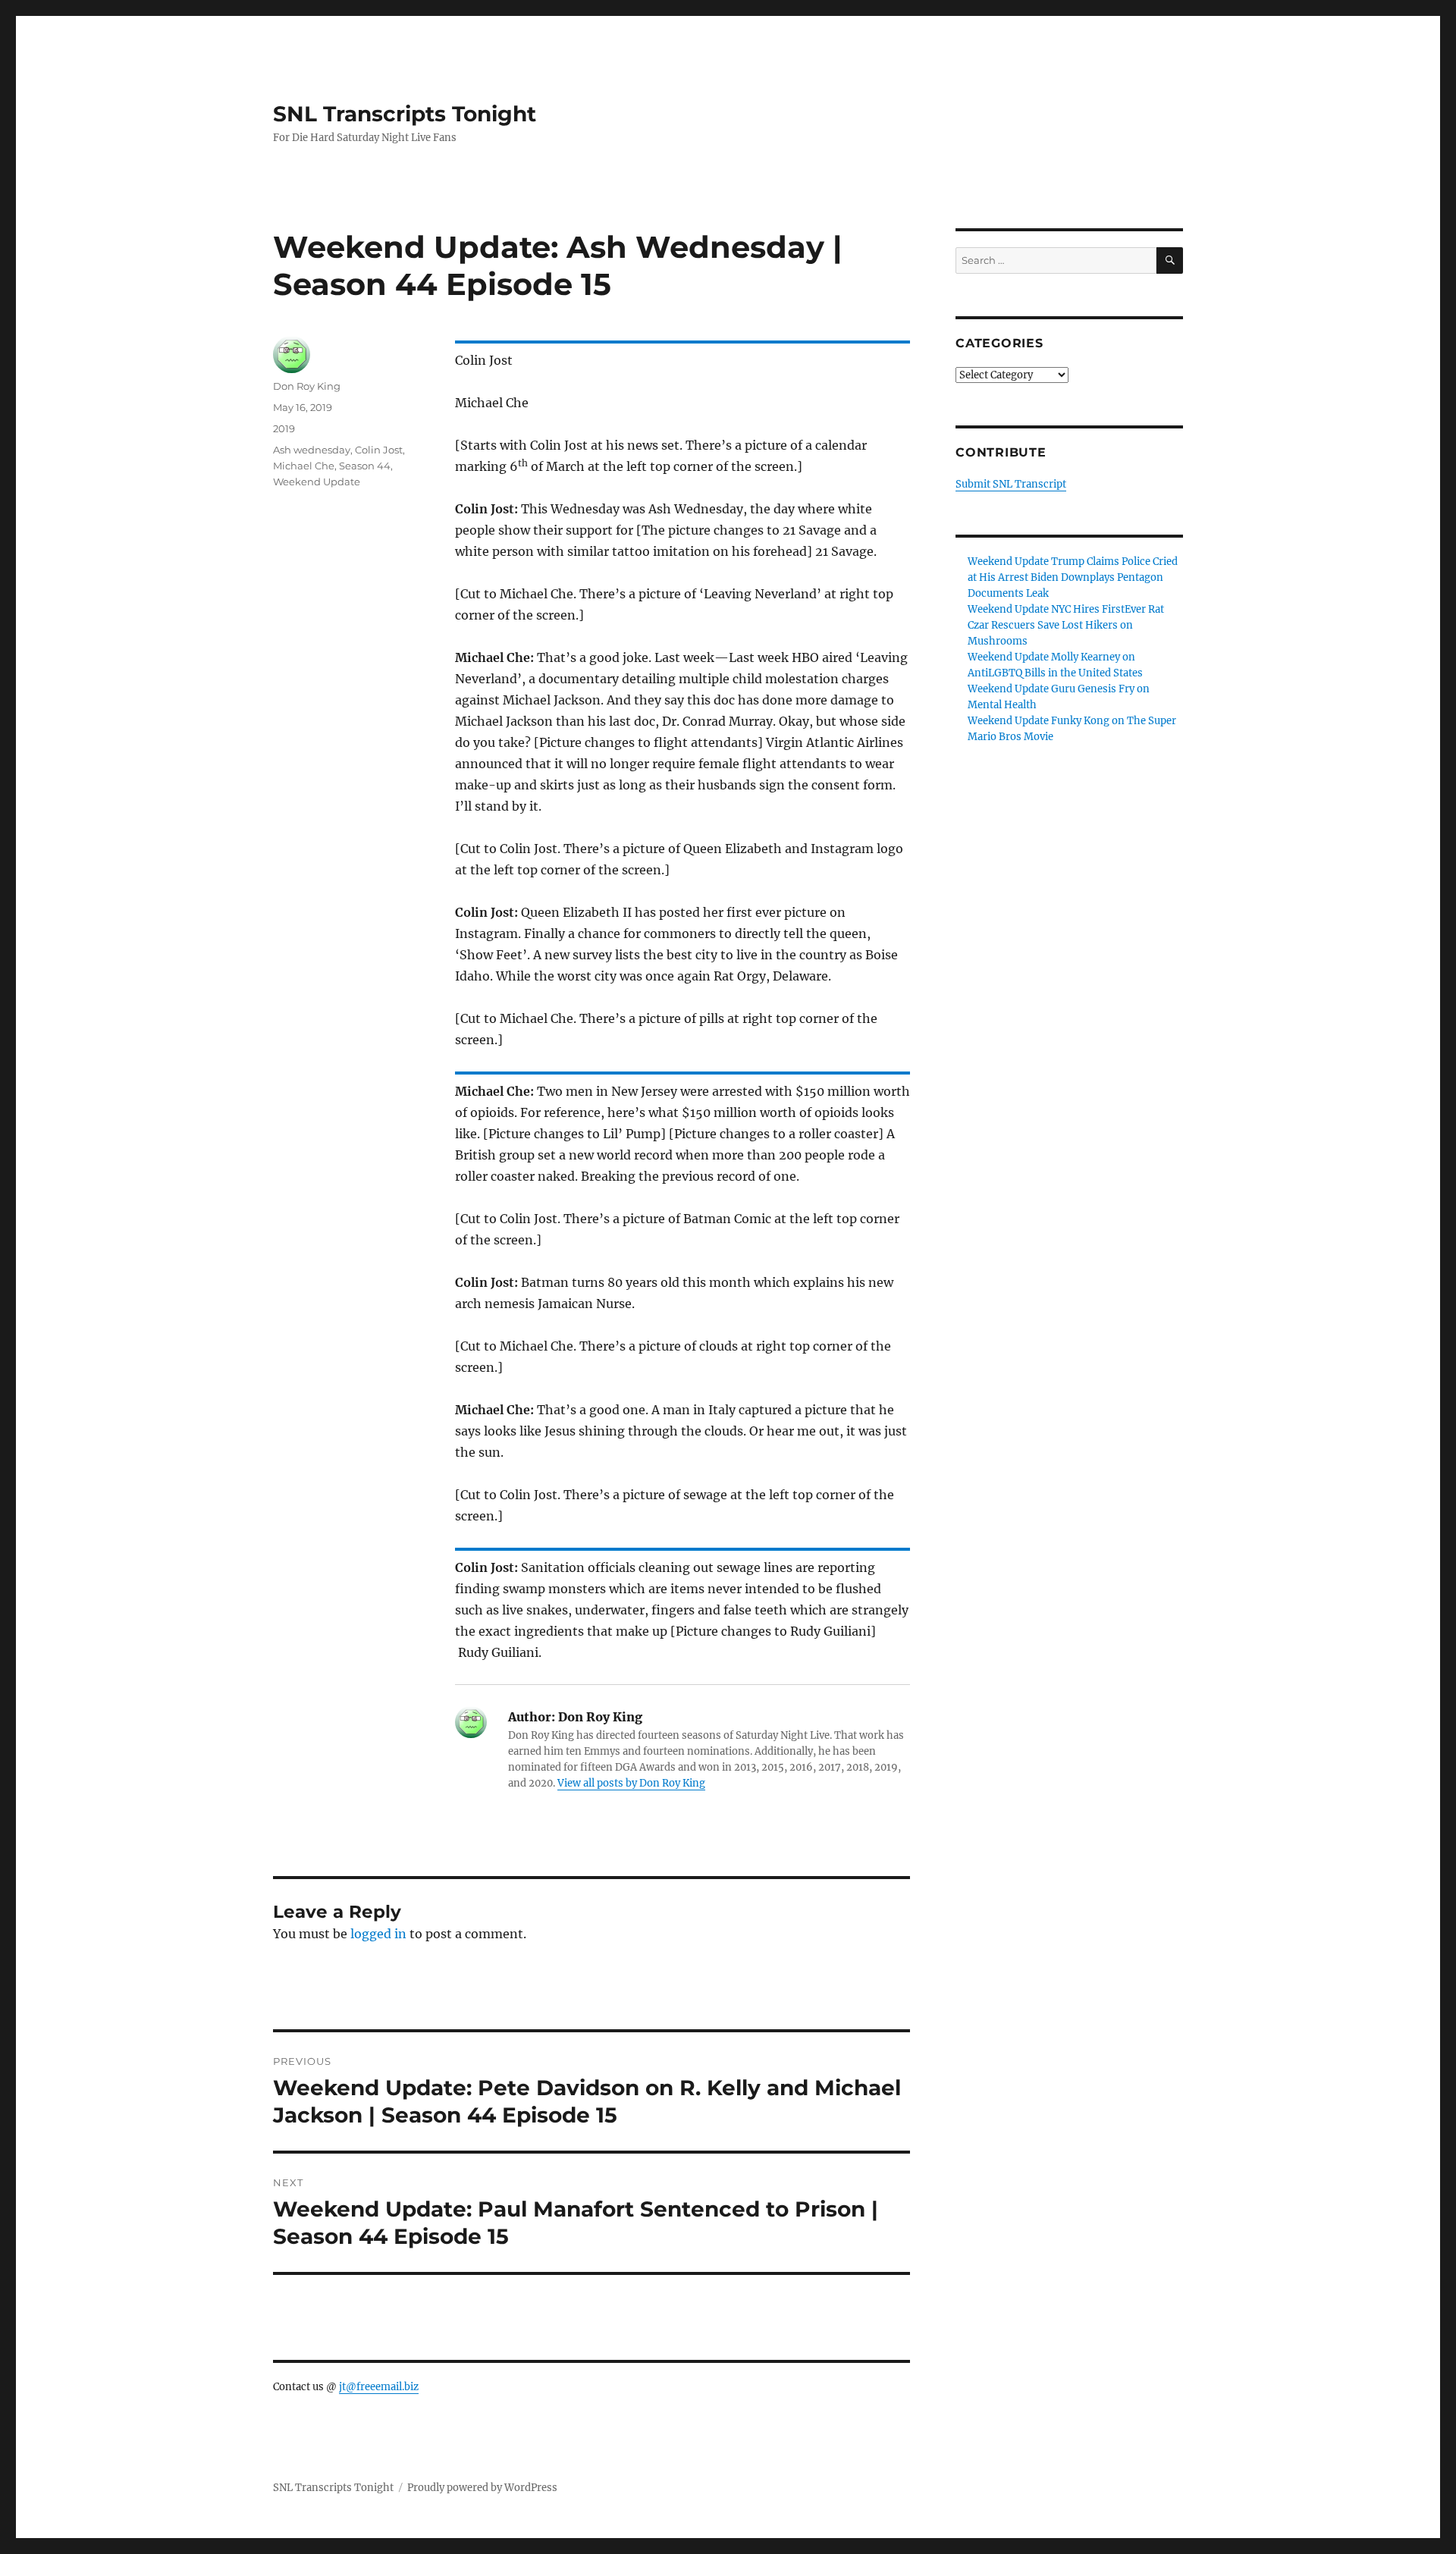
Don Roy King (307, 386)
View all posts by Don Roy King (631, 1783)
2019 (284, 428)
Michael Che (304, 466)
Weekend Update (317, 482)
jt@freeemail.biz (379, 2387)
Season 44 (365, 466)
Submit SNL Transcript (1011, 484)
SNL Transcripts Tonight (405, 114)
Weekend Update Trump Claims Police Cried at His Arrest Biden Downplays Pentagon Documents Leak (1073, 577)
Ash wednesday (312, 450)
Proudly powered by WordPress (482, 2488)
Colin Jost (379, 450)
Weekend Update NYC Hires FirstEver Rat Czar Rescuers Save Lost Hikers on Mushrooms (1066, 625)
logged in (378, 1934)
